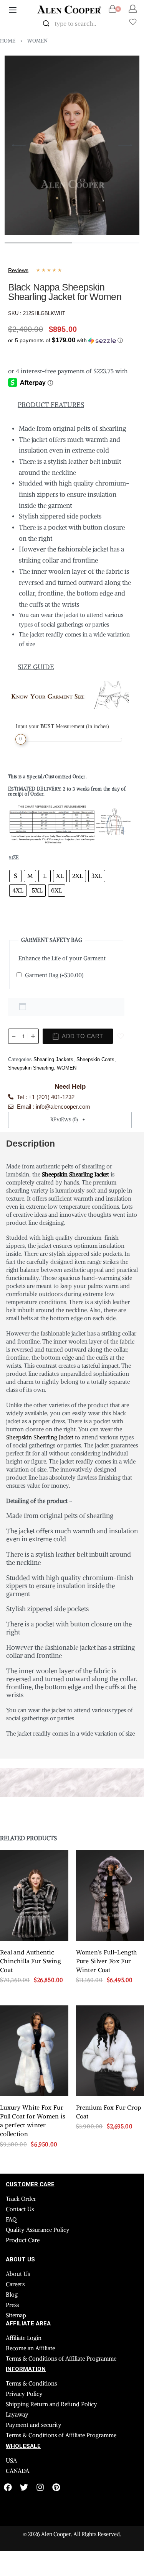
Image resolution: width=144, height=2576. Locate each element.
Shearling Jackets (53, 1059)
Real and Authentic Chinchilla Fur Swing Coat (30, 1961)
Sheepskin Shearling (31, 1068)
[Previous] (19, 145)
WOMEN (37, 41)
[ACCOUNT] (133, 9)
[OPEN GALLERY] (72, 145)
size (14, 857)
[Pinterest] (56, 2487)
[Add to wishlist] (121, 1036)
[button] (65, 339)
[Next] (125, 145)
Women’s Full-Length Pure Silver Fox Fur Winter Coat (107, 1961)
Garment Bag (54, 975)
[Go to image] (38, 243)
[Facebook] (8, 2487)
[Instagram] (40, 2487)
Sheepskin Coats (95, 1059)
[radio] (15, 876)
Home (8, 41)
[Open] (133, 22)
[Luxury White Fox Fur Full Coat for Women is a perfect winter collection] (34, 2051)
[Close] (111, 24)
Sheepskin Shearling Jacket (40, 1437)
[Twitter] (24, 2487)
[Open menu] (13, 10)
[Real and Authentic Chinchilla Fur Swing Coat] (34, 1896)
